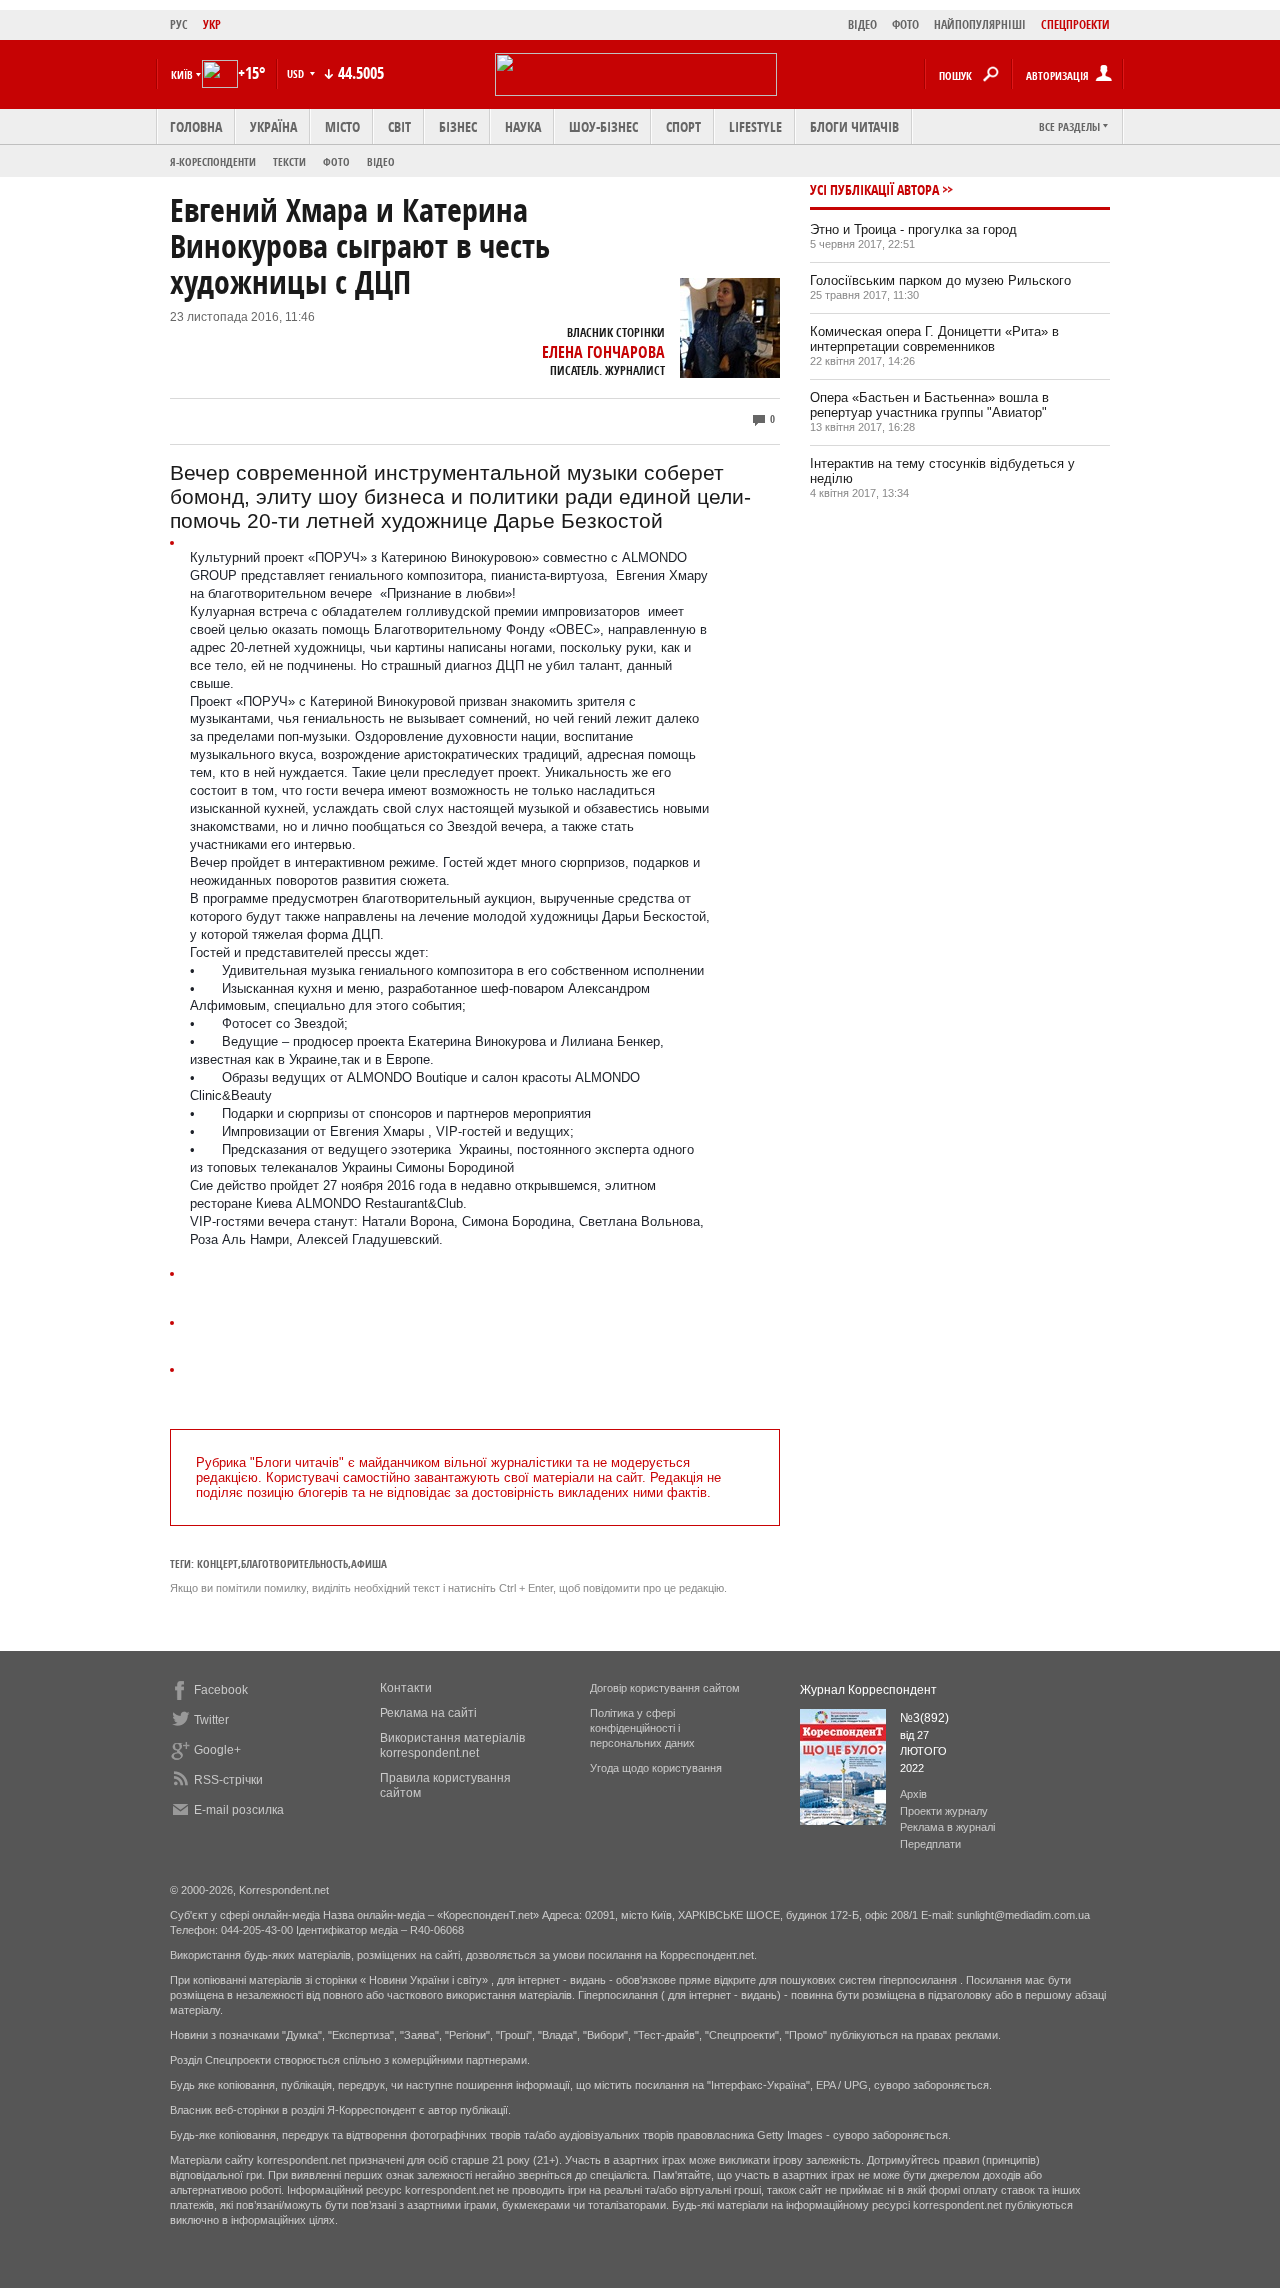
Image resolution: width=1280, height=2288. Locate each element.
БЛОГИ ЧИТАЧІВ (854, 126)
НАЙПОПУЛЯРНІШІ (980, 24)
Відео (381, 161)
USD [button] (297, 73)
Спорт (683, 126)
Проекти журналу (944, 1811)
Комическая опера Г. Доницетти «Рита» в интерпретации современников (934, 339)
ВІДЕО (862, 24)
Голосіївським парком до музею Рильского (940, 280)
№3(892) (924, 1718)
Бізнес (458, 126)
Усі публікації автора (874, 189)
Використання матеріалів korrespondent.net (452, 1745)
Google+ (217, 1750)
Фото (336, 161)
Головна (196, 126)
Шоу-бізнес (603, 126)
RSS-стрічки (228, 1780)
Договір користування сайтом (665, 1688)
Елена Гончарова (603, 352)
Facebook (221, 1690)
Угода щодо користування (656, 1768)
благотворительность (294, 1563)
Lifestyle (755, 126)
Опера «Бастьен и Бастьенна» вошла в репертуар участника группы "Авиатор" (929, 405)
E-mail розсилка (239, 1810)
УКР (212, 24)
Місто (342, 126)
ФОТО (905, 24)
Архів (913, 1794)
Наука (523, 126)
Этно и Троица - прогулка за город (913, 229)
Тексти (289, 161)
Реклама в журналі (947, 1827)
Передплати (930, 1844)
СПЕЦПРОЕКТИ (1075, 24)
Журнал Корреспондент (868, 1690)
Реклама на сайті (428, 1713)
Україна (273, 126)
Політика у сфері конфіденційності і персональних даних (642, 1728)
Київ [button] (182, 74)
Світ (399, 126)
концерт (217, 1563)
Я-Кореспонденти (213, 161)
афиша (369, 1563)
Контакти (406, 1688)
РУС (179, 24)
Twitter (211, 1720)
